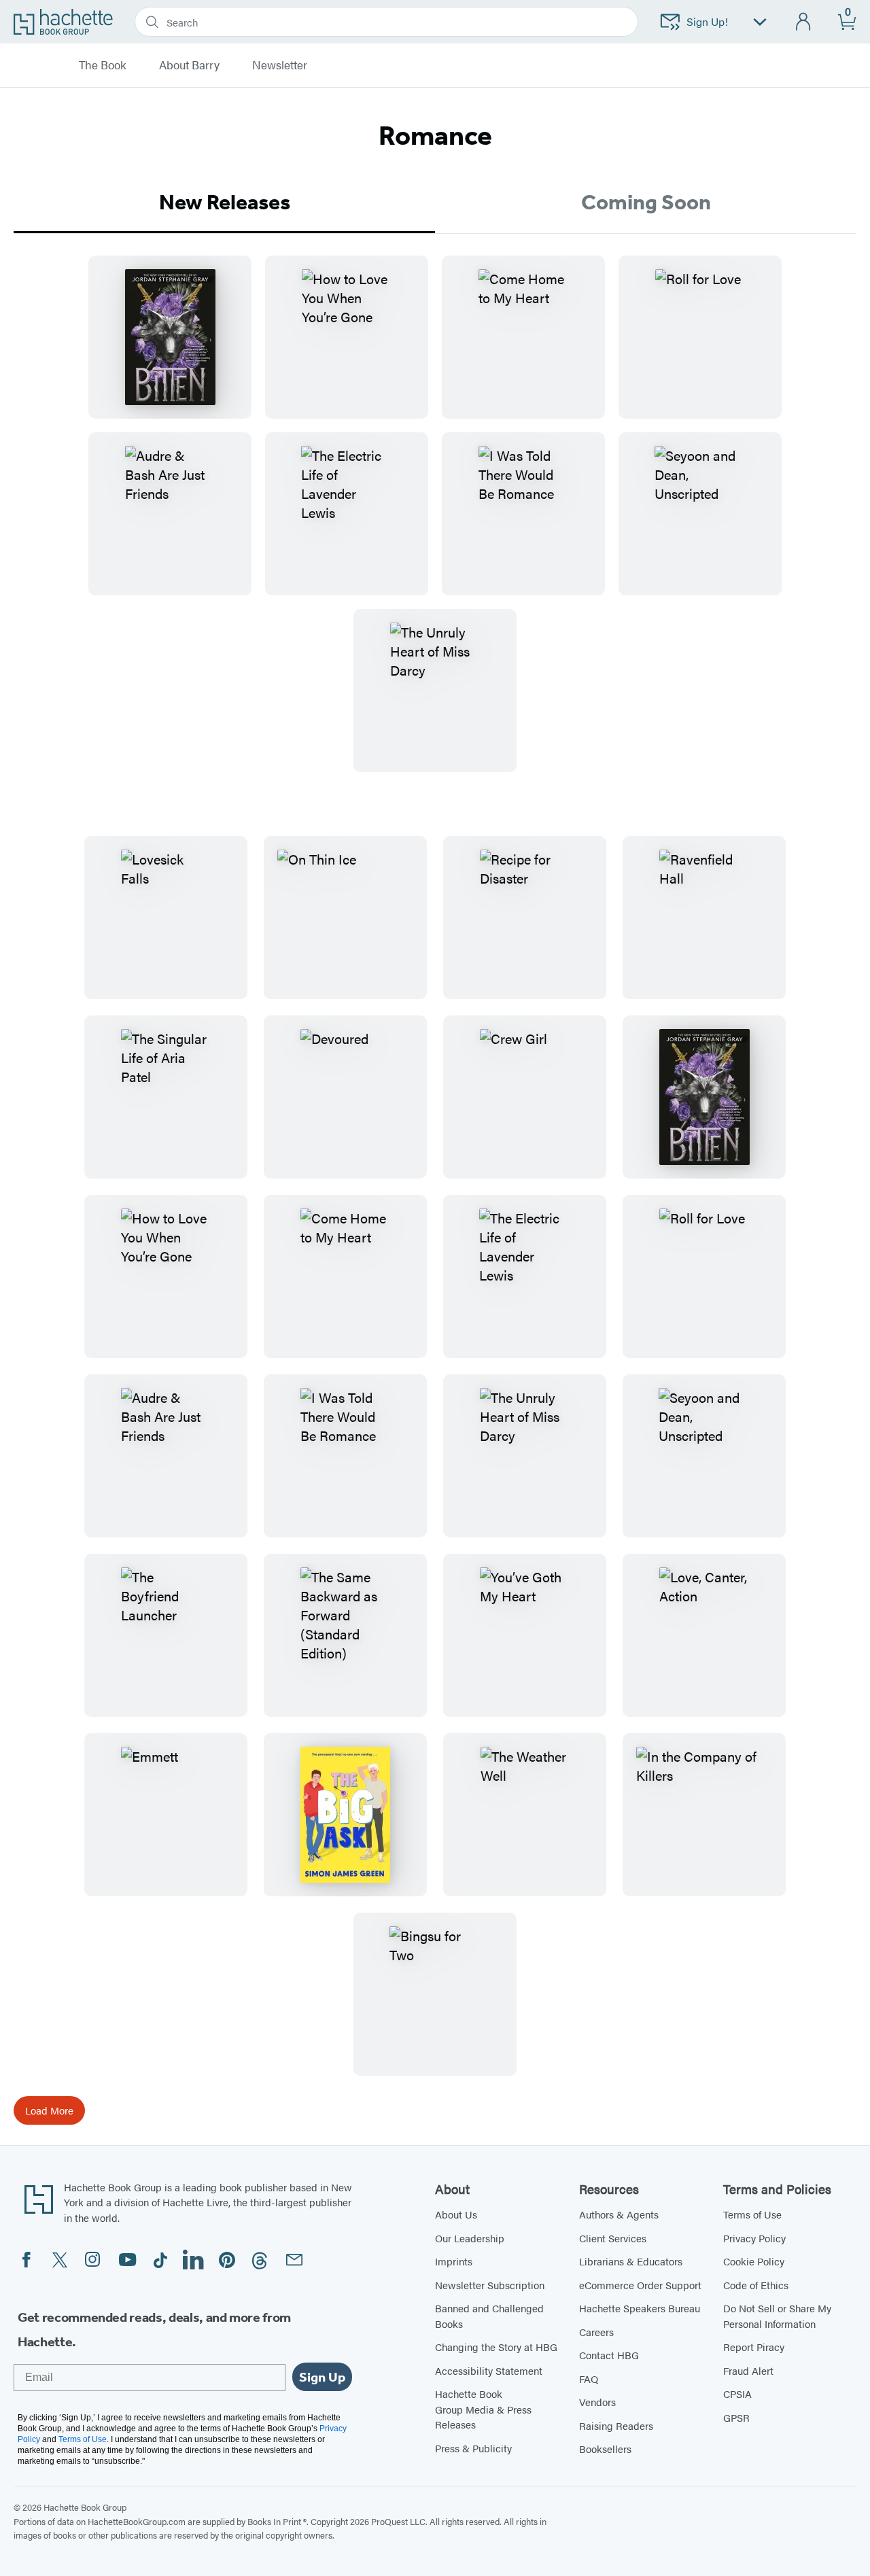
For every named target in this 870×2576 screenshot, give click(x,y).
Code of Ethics (756, 2285)
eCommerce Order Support (640, 2285)
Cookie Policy (754, 2261)
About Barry (189, 65)
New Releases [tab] (225, 202)
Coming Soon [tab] (646, 202)
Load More (49, 2110)
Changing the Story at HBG (496, 2347)
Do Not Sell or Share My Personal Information (777, 2316)
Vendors (597, 2402)
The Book (103, 65)
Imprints (454, 2261)
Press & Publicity (473, 2448)
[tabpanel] (435, 525)
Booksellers (605, 2449)
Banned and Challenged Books (489, 2316)
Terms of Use (752, 2214)
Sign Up (322, 2377)
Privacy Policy (754, 2238)
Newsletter (280, 65)
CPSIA (737, 2394)
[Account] (804, 22)
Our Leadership (470, 2238)
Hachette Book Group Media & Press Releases (483, 2409)
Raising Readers (616, 2425)
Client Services (613, 2238)
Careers (596, 2332)
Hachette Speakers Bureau (640, 2308)
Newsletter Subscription (490, 2285)
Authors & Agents (619, 2214)
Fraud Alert (748, 2370)
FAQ (589, 2379)
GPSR (736, 2417)
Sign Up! (707, 21)
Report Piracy (754, 2347)
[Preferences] (760, 22)
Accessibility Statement (489, 2370)
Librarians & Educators (631, 2261)
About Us (456, 2214)
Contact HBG (609, 2355)
